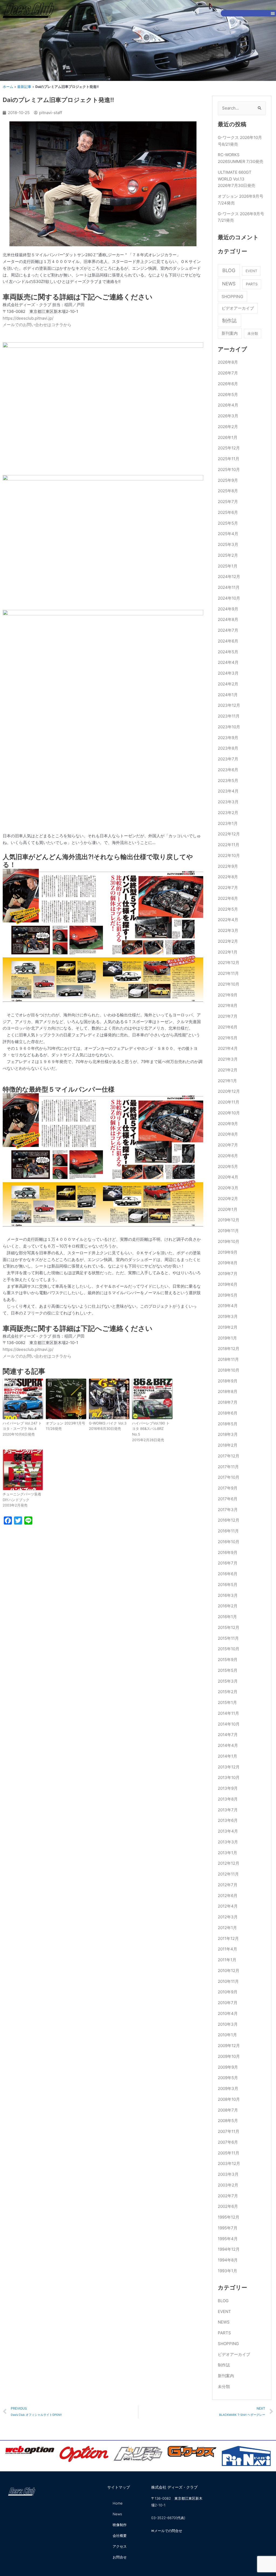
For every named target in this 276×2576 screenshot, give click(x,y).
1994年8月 (228, 2260)
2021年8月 (228, 1005)
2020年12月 (229, 1091)
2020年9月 (228, 1124)
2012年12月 (229, 1863)
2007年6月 (228, 2142)
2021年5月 (228, 1038)
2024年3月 (228, 673)
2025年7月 (228, 502)
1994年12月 (229, 2249)
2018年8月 (228, 1391)
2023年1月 (228, 823)
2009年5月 (228, 2078)
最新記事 (24, 87)
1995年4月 (228, 2239)
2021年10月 (229, 984)
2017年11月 (228, 1467)
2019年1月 (227, 1338)
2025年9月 (228, 480)
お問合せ (120, 2557)
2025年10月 (229, 469)
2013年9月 (228, 1788)
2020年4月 (228, 1177)
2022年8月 (228, 877)
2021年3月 (228, 1059)
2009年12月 (229, 2046)
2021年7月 (228, 1016)
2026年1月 (228, 437)
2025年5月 (228, 523)
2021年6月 (228, 1027)
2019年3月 (228, 1316)
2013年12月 (229, 1767)
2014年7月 (228, 1735)
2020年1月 (228, 1209)
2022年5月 (228, 909)
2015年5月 (228, 1670)
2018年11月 (228, 1359)
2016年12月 (229, 1520)
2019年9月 (228, 1252)
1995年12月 (229, 2217)
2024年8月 (228, 619)
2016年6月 (228, 1574)
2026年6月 (228, 384)
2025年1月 (228, 566)
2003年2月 (228, 2185)
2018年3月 (228, 1434)
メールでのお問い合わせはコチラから (37, 325)
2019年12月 (229, 1220)
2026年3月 (228, 416)
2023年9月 (228, 738)
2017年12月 (229, 1456)
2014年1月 (227, 1756)
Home (118, 2503)
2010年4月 (228, 2013)
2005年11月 (229, 2153)
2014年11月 (228, 1713)
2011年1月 (227, 1960)
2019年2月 (228, 1327)
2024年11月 (229, 587)
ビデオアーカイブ (238, 308)
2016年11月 (228, 1531)
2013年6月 (228, 1820)
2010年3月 (228, 2024)
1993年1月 (227, 2271)
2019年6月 (228, 1284)
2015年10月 (229, 1649)
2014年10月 (229, 1724)
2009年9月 (228, 2067)
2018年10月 (229, 1370)
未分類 (253, 333)
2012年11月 (228, 1874)
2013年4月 (228, 1831)
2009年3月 (228, 2088)
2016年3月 (228, 1595)
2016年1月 (227, 1617)
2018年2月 (228, 1445)
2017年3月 (228, 1510)
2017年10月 (229, 1477)
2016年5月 (228, 1585)
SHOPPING (232, 297)
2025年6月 (228, 512)
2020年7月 (228, 1145)
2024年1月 (228, 695)
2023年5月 (228, 780)
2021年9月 (228, 995)
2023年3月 (228, 802)
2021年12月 (229, 963)
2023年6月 (228, 770)
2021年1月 (227, 1081)
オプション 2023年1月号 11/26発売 (65, 1426)
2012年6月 (228, 1896)
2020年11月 (229, 1102)
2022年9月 (228, 866)
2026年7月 (228, 373)
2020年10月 (229, 1113)
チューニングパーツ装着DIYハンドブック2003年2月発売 (22, 1500)
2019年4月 (228, 1306)
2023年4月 (228, 791)
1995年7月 (228, 2228)
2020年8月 (228, 1134)
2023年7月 (228, 759)
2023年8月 (228, 748)
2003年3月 (228, 2174)
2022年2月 (228, 941)
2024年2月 (228, 684)
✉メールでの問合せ (167, 2531)
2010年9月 (228, 1992)
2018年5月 (228, 1424)
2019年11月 (228, 1231)
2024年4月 (228, 662)
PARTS (252, 284)
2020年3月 (228, 1188)
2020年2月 (228, 1199)
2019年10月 (229, 1241)
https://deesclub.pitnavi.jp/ (28, 318)
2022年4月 (228, 920)
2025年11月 (229, 459)
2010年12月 (229, 1971)
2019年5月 (228, 1295)
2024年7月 (228, 630)
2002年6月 (228, 2206)
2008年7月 (228, 2110)
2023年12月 (229, 705)
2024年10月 (229, 598)
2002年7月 (228, 2196)
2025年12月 (229, 448)
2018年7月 (228, 1402)
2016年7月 (228, 1563)
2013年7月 (228, 1810)
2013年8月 (228, 1799)
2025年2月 (228, 555)
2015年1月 (227, 1702)
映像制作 (120, 2525)
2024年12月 (229, 577)
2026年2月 (228, 427)
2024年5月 (228, 652)
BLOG (229, 270)
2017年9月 (228, 1488)
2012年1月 (227, 1928)
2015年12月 (229, 1627)
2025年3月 (228, 544)
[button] (273, 13)
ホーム (8, 87)
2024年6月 (228, 641)
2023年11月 (229, 716)
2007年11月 (229, 2131)
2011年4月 (227, 1949)
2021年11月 (228, 973)
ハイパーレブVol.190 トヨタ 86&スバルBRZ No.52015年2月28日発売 (151, 1432)
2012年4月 (228, 1906)
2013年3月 (228, 1842)
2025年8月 (228, 491)
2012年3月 (228, 1917)
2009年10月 (229, 2056)
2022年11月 (229, 845)
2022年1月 (228, 952)
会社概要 (120, 2536)
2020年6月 (228, 1156)
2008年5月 (228, 2121)
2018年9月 (228, 1381)
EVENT (251, 271)
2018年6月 (228, 1413)
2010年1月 (227, 2035)
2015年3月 (228, 1681)
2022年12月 (229, 834)
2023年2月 (228, 813)
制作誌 (229, 321)
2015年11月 (228, 1638)
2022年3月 (228, 930)
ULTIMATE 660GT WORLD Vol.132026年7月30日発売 (237, 179)
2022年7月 (228, 888)
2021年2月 (228, 1070)
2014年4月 (228, 1745)
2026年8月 (228, 362)
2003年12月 (229, 2163)
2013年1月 (227, 1853)
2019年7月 (228, 1274)
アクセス (120, 2546)
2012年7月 (228, 1885)
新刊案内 (230, 333)
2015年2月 (228, 1692)
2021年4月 (228, 1048)
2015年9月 (228, 1660)
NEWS (229, 284)
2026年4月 (228, 405)
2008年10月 (229, 2099)
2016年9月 (228, 1552)
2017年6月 (228, 1499)
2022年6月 (228, 898)
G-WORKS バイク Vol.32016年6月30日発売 (108, 1426)
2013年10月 (229, 1777)
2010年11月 (228, 1981)
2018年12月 (229, 1349)
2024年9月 (228, 609)
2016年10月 (229, 1542)
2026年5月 (228, 394)
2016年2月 (228, 1606)
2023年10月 (229, 727)
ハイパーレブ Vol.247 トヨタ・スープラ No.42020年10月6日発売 (22, 1429)
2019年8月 (228, 1263)
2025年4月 (228, 534)
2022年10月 (229, 855)
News (117, 2514)
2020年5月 (228, 1166)
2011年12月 (228, 1938)
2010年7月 (228, 2003)
